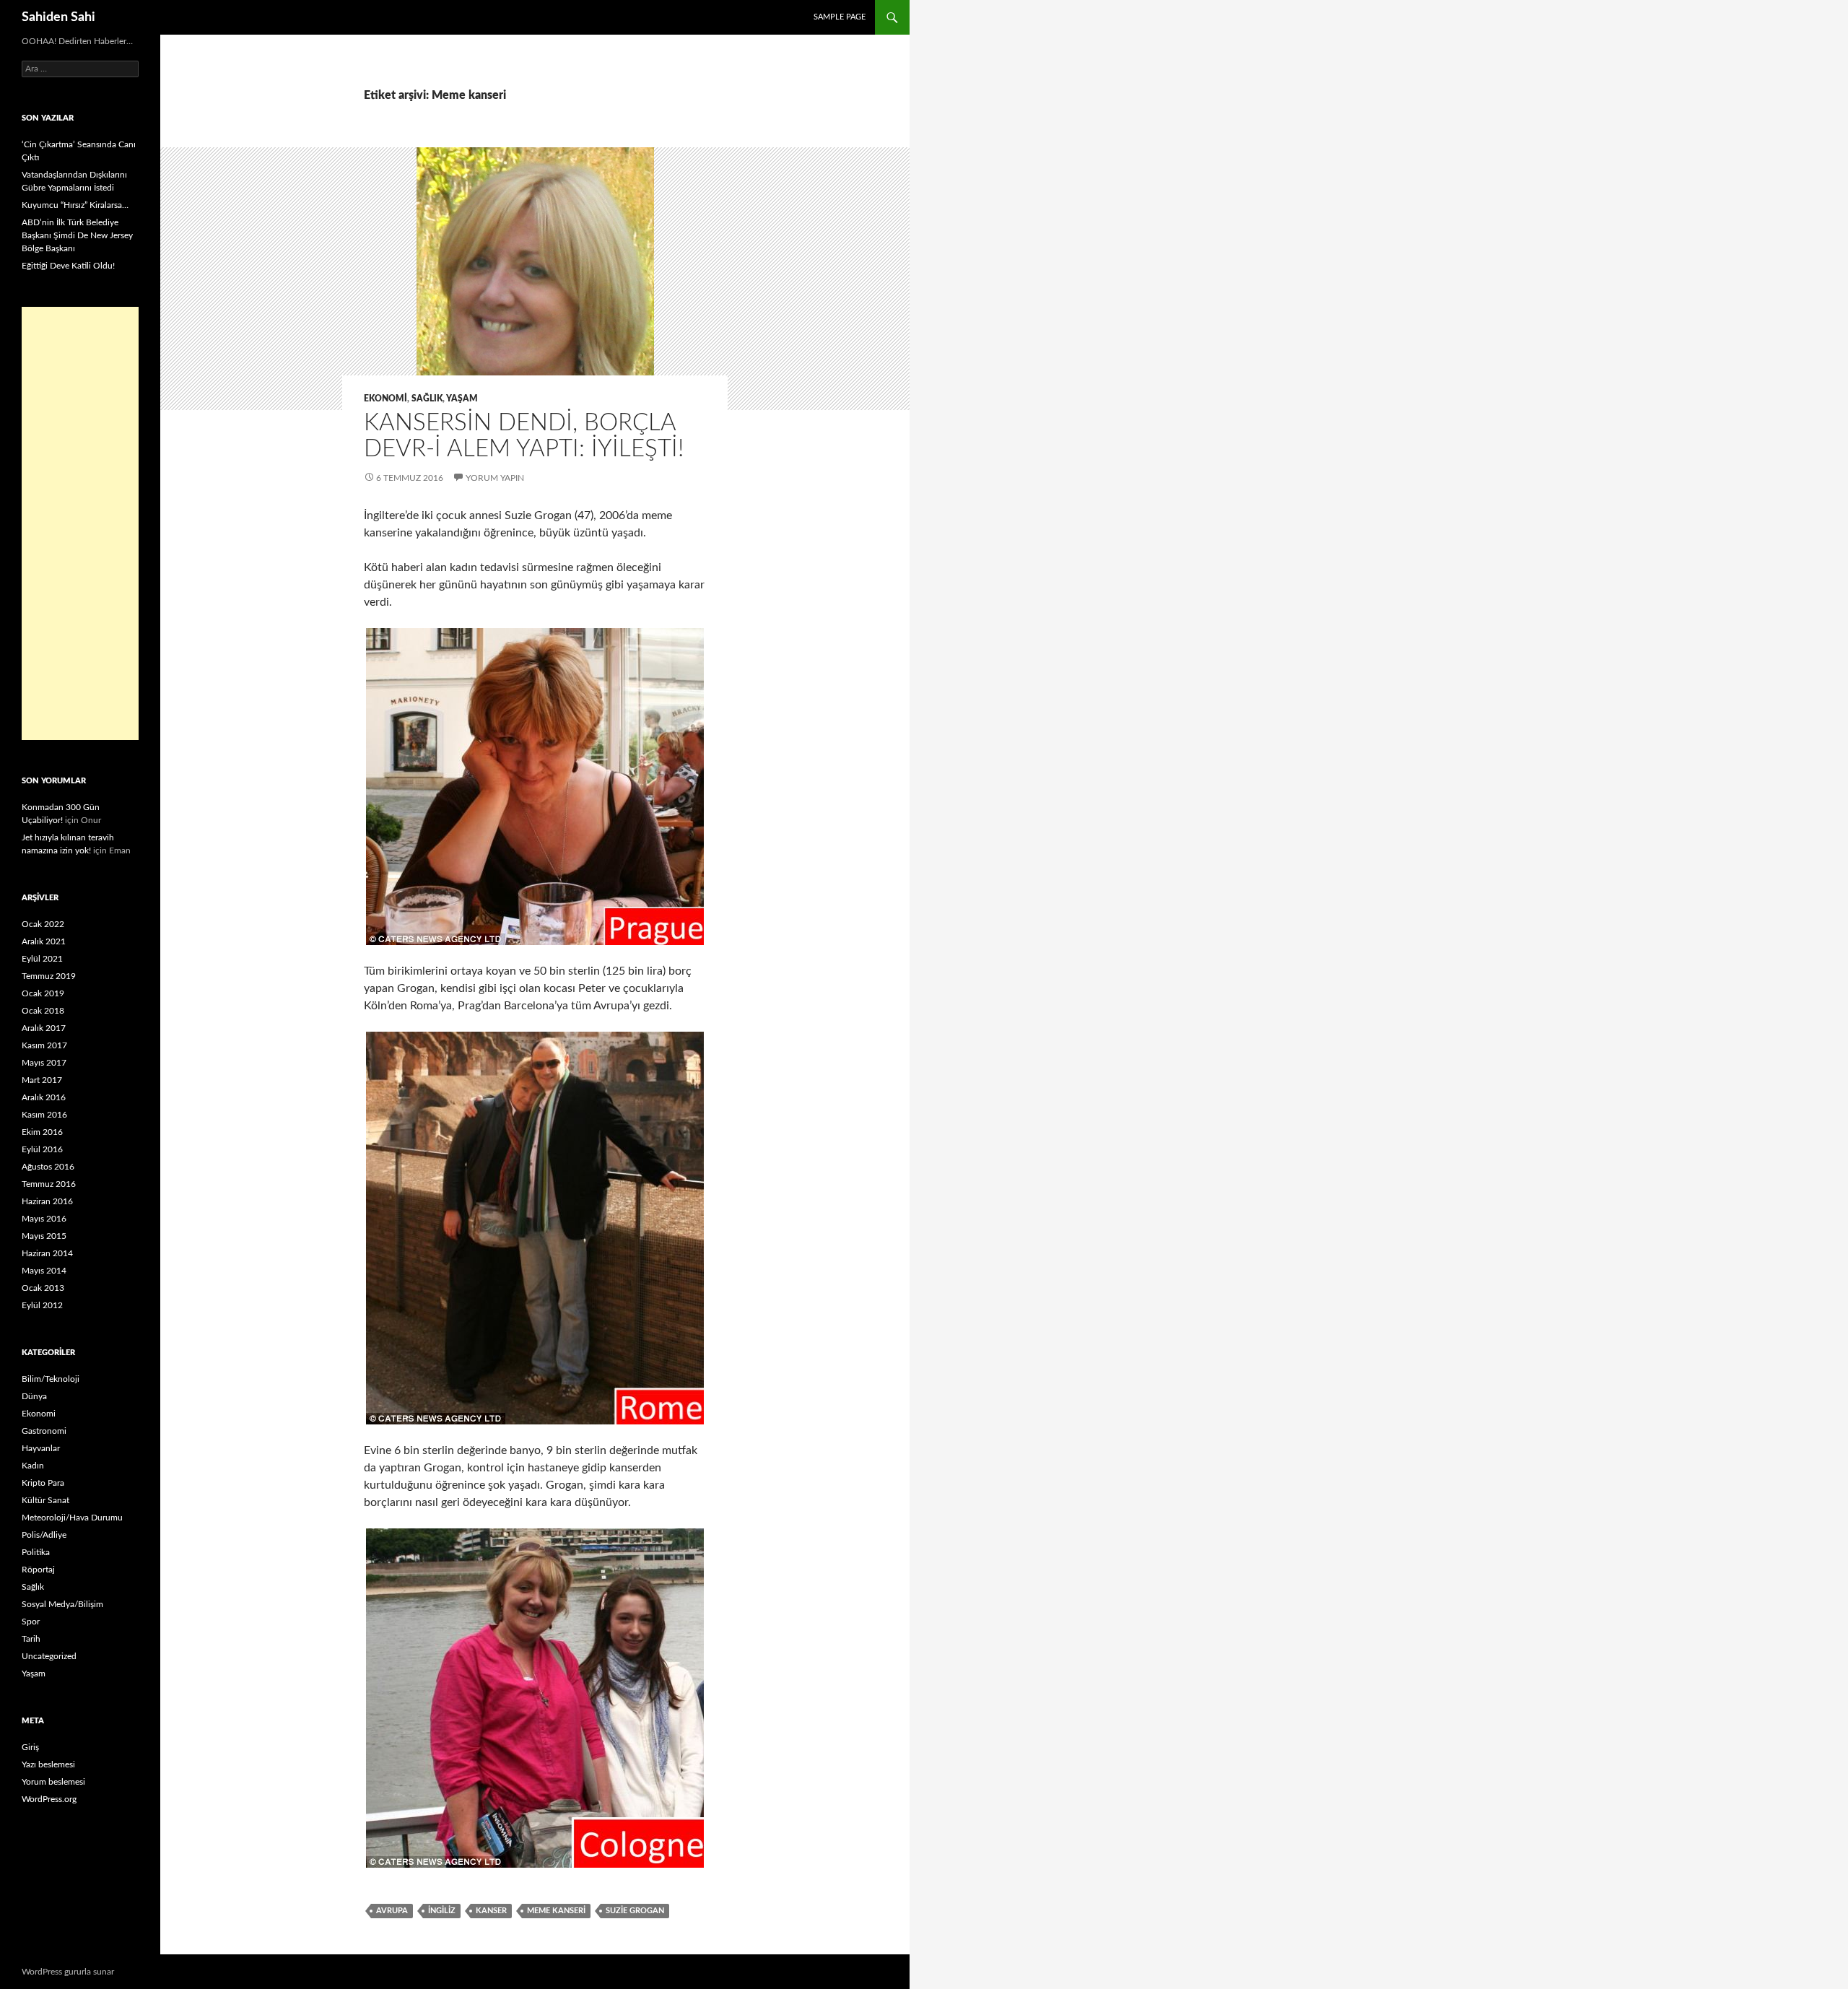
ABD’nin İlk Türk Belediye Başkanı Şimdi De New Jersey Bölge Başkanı (77, 235)
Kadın (33, 1466)
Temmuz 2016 (49, 1184)
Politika (36, 1552)
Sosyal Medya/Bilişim (62, 1604)
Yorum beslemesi (53, 1782)
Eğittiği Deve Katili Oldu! (68, 266)
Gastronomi (44, 1431)
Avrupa (392, 1911)
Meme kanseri (556, 1911)
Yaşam (462, 399)
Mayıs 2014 (44, 1271)
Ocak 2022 (43, 924)
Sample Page (840, 17)
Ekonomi (385, 399)
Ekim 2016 (42, 1132)
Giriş (30, 1747)
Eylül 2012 (42, 1305)
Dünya (34, 1396)
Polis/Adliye (44, 1535)
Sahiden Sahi (58, 17)
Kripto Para (43, 1483)
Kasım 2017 (44, 1045)
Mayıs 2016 (44, 1219)
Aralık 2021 (44, 941)
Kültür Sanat (45, 1500)
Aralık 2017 (44, 1028)
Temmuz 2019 (49, 976)
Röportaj (38, 1570)
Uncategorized (49, 1656)
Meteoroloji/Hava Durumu (72, 1518)
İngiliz (442, 1911)
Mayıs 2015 (44, 1236)
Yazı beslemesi (48, 1764)
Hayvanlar (41, 1448)
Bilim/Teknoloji (51, 1379)
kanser (491, 1911)
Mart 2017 (42, 1080)
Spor (31, 1622)
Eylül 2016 (42, 1149)
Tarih (31, 1639)
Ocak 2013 (43, 1288)
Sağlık (427, 399)
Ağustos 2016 (48, 1167)
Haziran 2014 (47, 1253)
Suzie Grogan (635, 1911)
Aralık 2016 (44, 1097)
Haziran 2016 (47, 1201)
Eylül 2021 (42, 959)
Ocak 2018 (43, 1011)
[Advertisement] (80, 523)
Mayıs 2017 (44, 1063)
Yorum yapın (495, 478)
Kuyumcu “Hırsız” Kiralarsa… (75, 205)
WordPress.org (49, 1799)
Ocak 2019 (43, 993)
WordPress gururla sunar (68, 1972)
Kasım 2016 (44, 1115)
